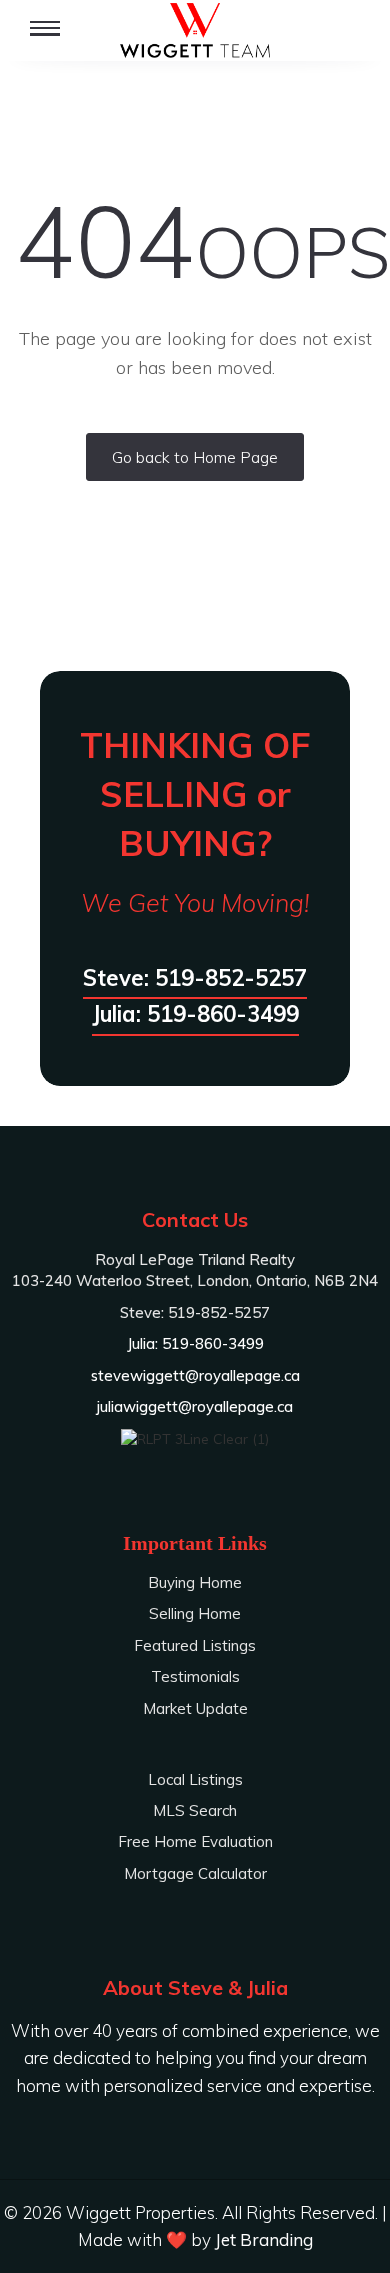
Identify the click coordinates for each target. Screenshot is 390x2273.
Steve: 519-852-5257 (195, 978)
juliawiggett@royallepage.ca (195, 1406)
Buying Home (195, 1582)
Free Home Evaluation (195, 1841)
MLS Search (195, 1810)
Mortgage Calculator (195, 1873)
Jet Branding (264, 2239)
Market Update (195, 1708)
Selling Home (195, 1613)
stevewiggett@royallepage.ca (195, 1375)
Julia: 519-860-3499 (195, 1014)
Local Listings (195, 1779)
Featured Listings (195, 1645)
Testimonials (195, 1676)
